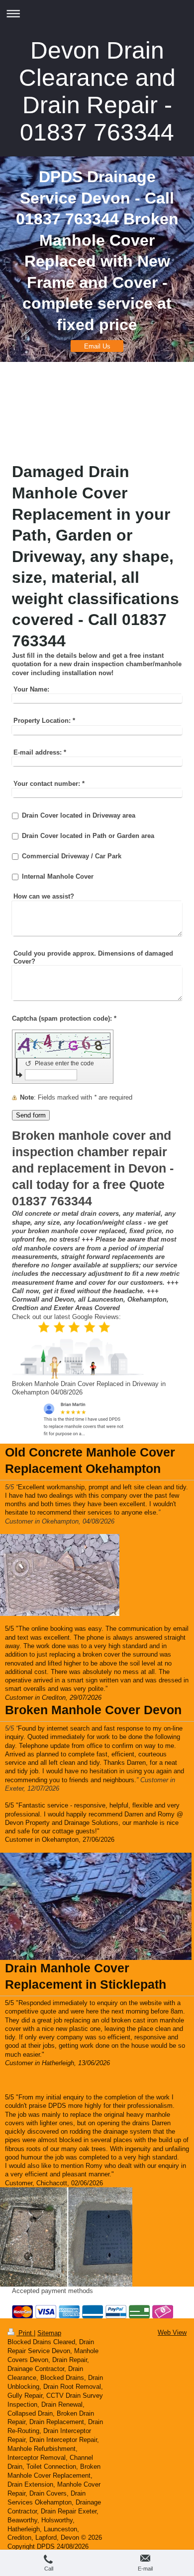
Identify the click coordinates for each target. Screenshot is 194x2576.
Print (25, 2333)
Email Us (97, 346)
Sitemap (49, 2333)
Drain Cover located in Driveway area (79, 815)
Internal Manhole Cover (58, 876)
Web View (172, 2332)
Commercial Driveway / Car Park (72, 856)
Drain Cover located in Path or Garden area (88, 836)
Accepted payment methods (52, 2291)
